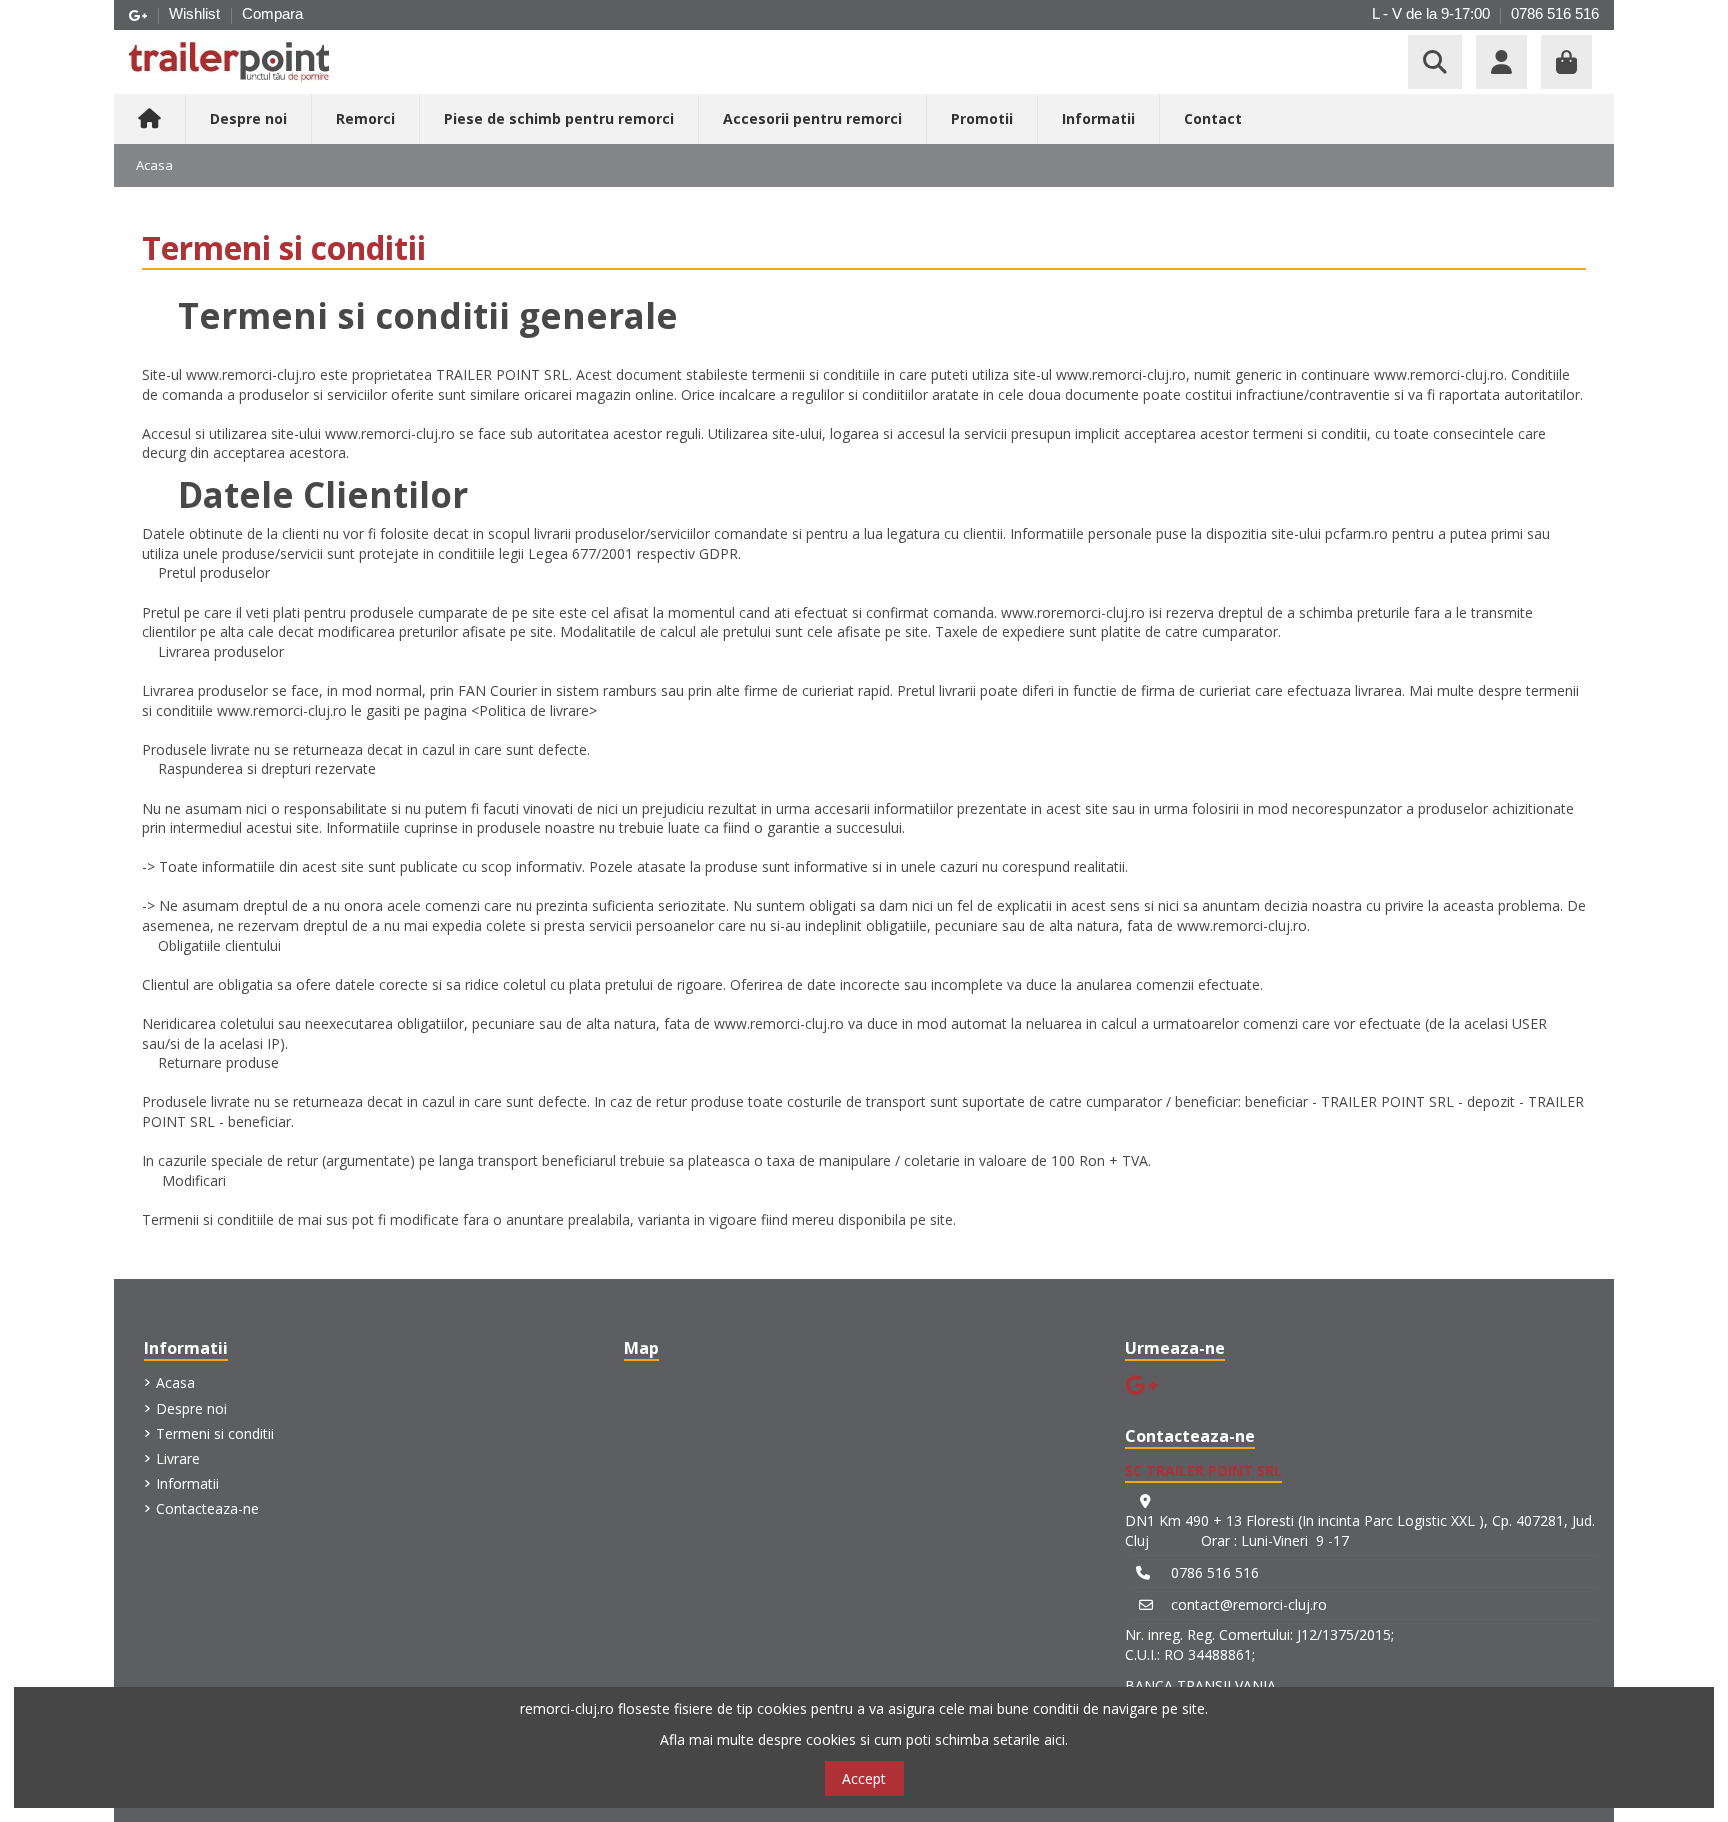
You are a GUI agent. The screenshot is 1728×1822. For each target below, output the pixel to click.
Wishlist (196, 13)
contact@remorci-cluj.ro (1249, 1604)
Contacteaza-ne (207, 1508)
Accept (864, 1778)
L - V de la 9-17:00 (1431, 13)
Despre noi (191, 1408)
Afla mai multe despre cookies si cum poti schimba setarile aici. (864, 1739)
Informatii (187, 1483)
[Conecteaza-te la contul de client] (1501, 62)
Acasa (175, 1382)
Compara (272, 13)
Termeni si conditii (215, 1433)
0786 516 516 (1555, 13)
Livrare (178, 1458)
